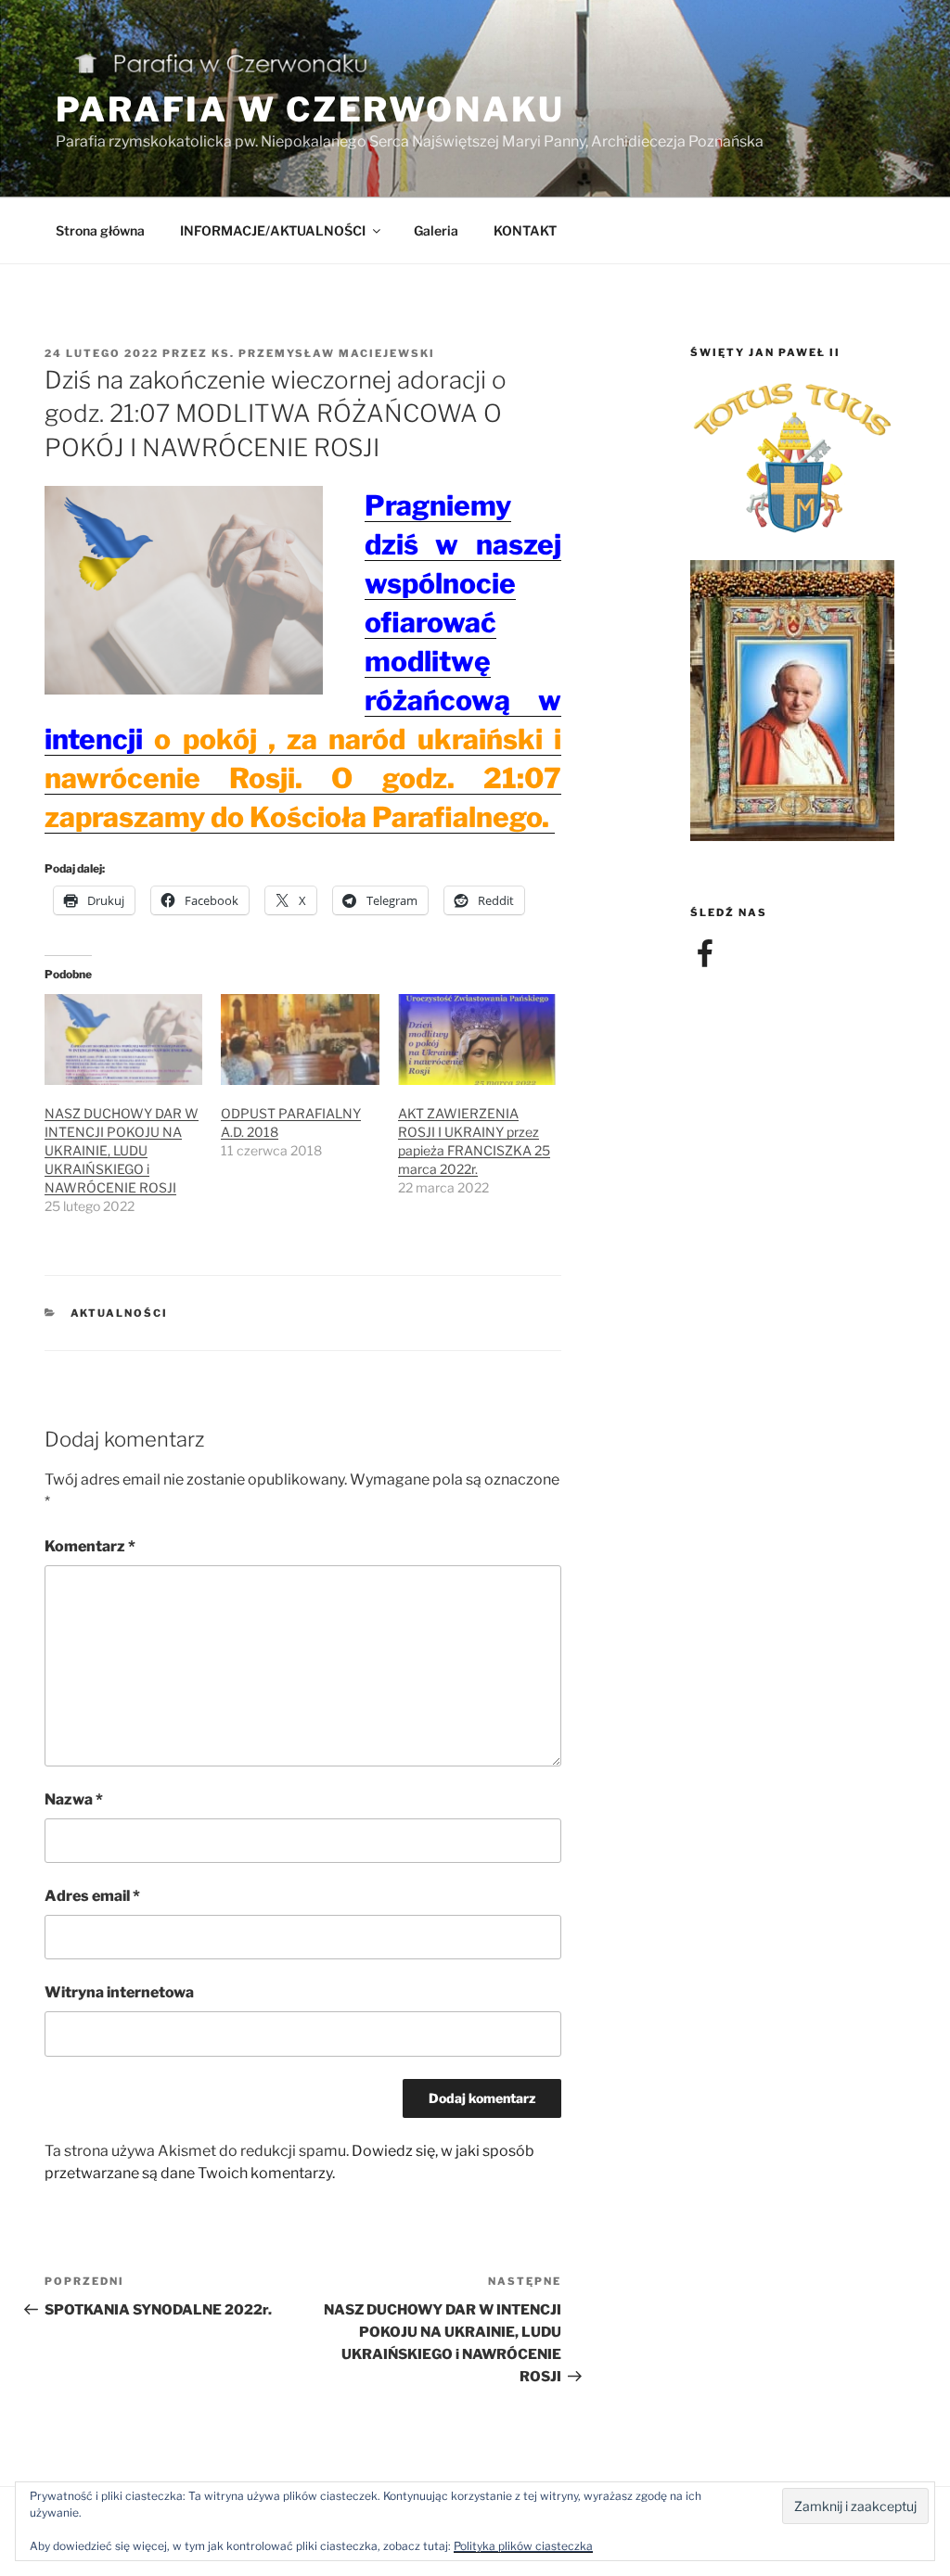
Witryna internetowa (119, 1992)
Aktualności (120, 1313)
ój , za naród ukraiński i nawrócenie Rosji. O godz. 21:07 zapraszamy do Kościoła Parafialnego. (303, 778)
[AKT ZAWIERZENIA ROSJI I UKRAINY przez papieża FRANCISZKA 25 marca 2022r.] (477, 1039)
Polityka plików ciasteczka (523, 2546)
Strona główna (100, 230)
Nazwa (74, 1799)
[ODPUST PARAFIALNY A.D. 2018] (300, 1039)
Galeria (436, 230)
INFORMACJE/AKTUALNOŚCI (273, 230)
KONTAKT (525, 230)
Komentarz (90, 1546)
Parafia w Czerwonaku (310, 109)
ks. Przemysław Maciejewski (323, 353)
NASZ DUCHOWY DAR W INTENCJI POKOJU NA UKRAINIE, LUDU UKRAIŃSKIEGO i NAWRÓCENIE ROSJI (122, 1150)
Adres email (92, 1896)
